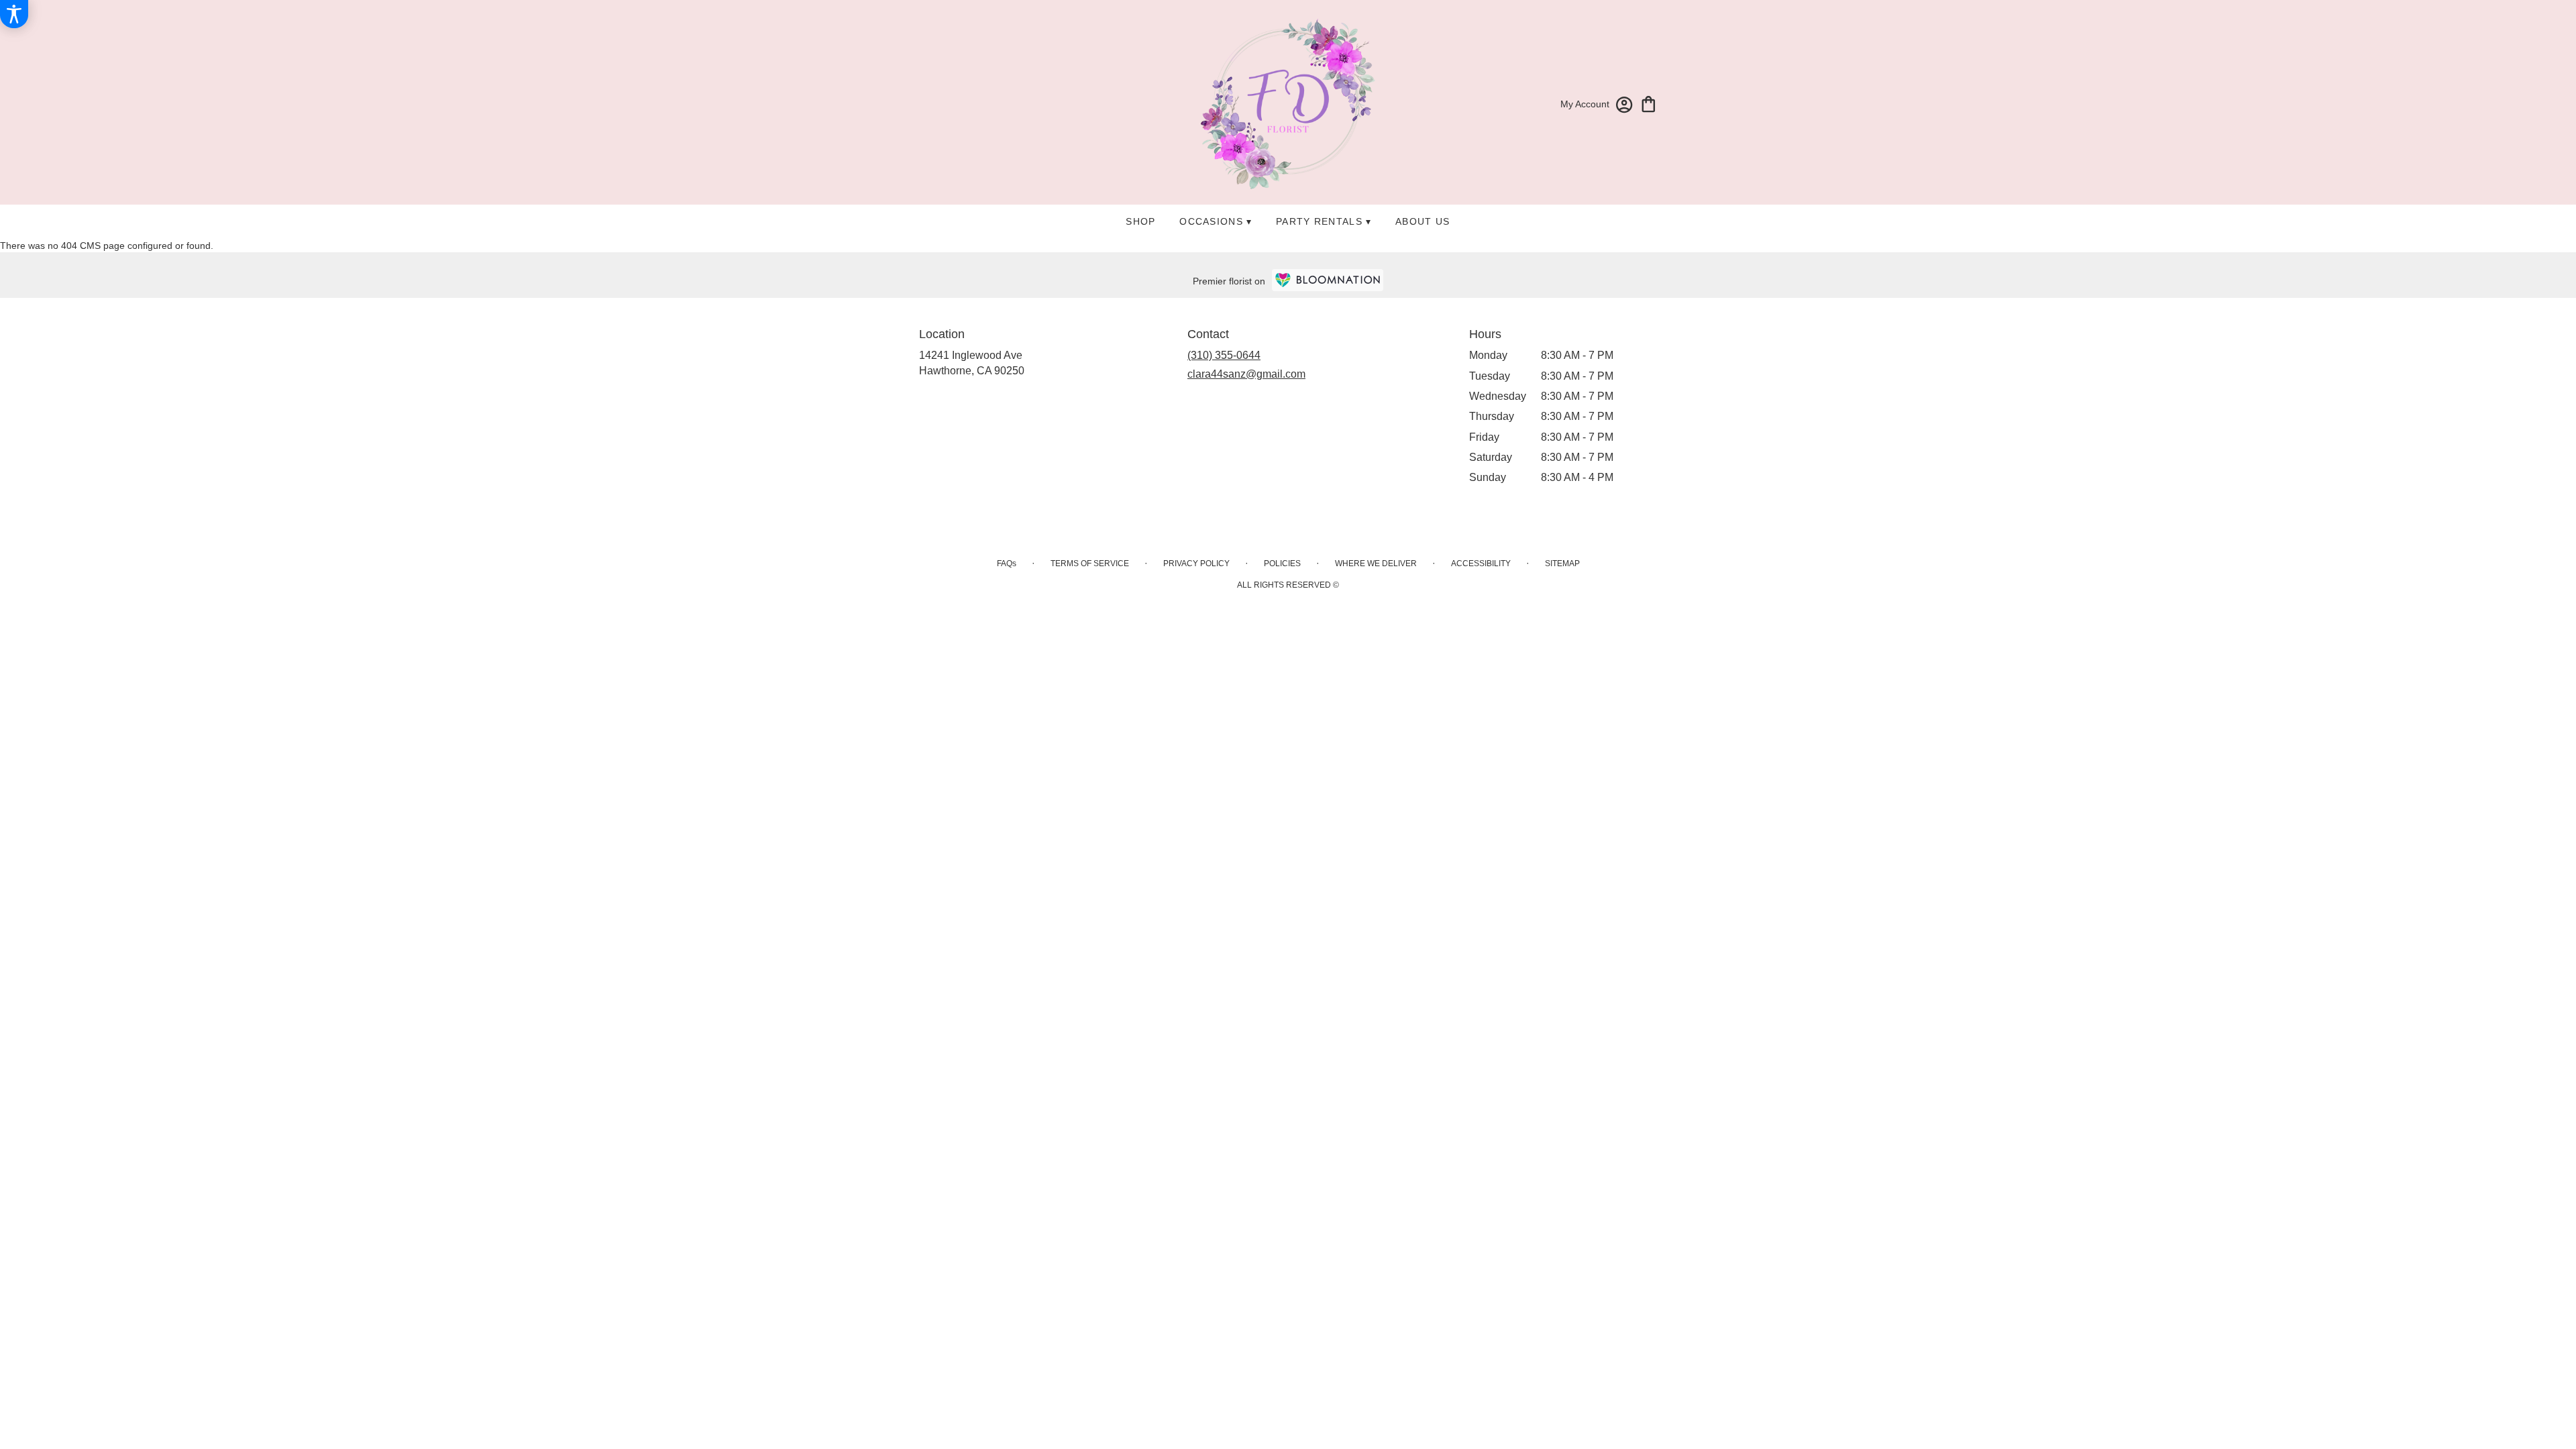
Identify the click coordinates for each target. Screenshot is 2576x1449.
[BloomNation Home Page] (1328, 280)
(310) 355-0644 (1224, 355)
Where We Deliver (1376, 563)
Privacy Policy (1196, 563)
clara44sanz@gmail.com (1246, 374)
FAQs (1007, 563)
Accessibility (1481, 563)
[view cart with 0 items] (1649, 103)
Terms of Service (1090, 563)
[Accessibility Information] (14, 14)
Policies (1282, 563)
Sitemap (1562, 563)
